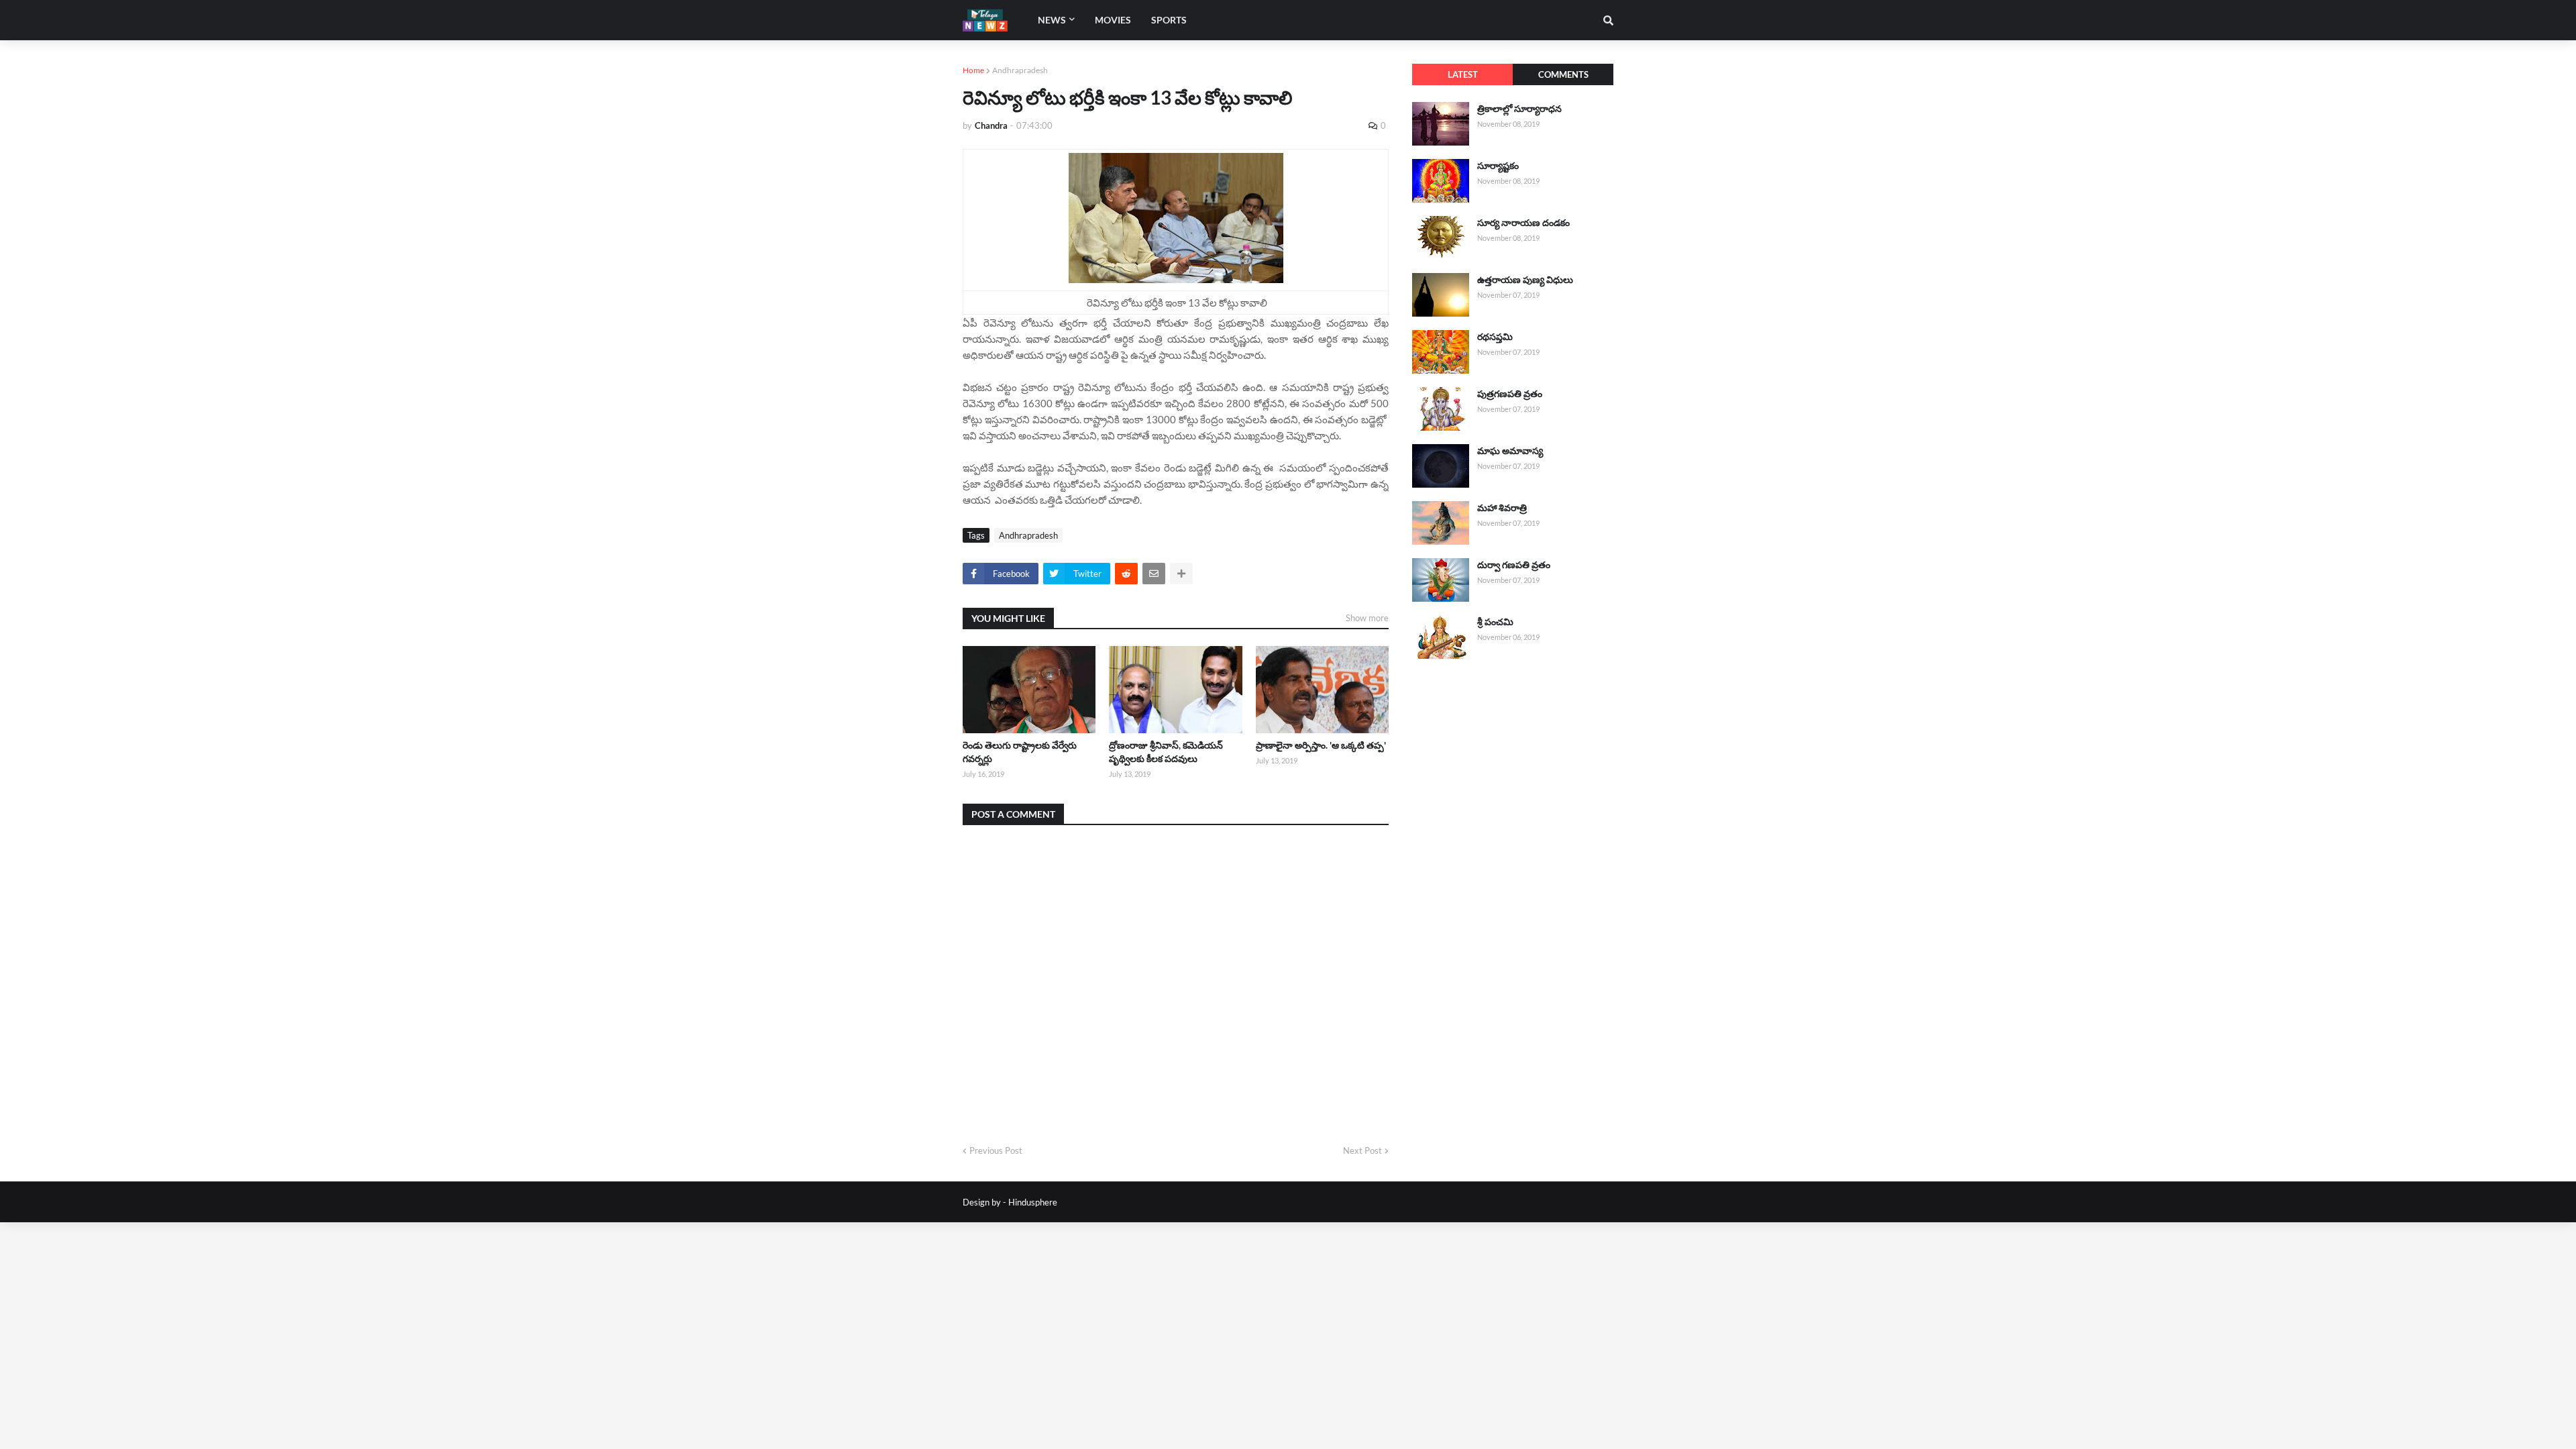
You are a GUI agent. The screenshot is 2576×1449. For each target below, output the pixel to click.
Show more (1367, 618)
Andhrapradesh (1020, 70)
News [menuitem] (1052, 20)
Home (973, 70)
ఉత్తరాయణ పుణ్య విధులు (1525, 279)
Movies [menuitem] (1113, 20)
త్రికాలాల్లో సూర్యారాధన (1519, 108)
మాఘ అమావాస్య (1510, 450)
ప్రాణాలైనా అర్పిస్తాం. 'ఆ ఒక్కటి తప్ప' (1321, 745)
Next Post (1362, 1150)
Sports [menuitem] (1169, 20)
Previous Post (996, 1150)
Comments (1563, 74)
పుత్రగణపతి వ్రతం (1510, 393)
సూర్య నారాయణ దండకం (1523, 222)
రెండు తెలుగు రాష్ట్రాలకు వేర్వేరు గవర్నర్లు (1020, 752)
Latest (1463, 74)
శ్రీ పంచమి (1495, 622)
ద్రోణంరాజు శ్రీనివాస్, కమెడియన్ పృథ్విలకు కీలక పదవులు (1166, 752)
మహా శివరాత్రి (1502, 507)
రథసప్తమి (1495, 336)
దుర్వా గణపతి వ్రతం (1514, 565)
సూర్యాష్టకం (1498, 165)
